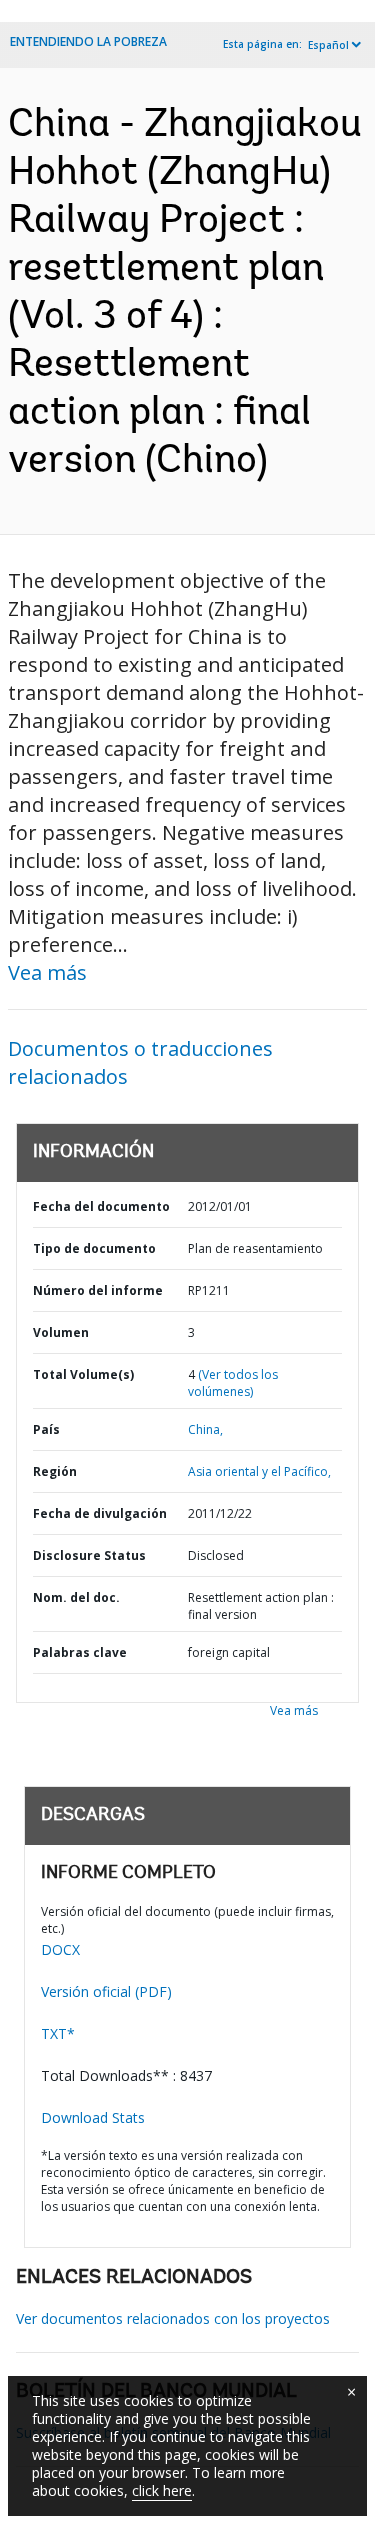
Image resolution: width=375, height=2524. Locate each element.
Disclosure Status (89, 1555)
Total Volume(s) (83, 1374)
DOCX (60, 1949)
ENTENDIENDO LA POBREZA (88, 41)
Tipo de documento (94, 1248)
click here (162, 2490)
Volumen (61, 1332)
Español (328, 45)
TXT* (58, 2033)
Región (55, 1471)
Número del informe (98, 1290)
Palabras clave (80, 1652)
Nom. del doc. (76, 1597)
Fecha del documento (101, 1206)
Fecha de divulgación (100, 1513)
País (46, 1429)
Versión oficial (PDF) (106, 1991)
